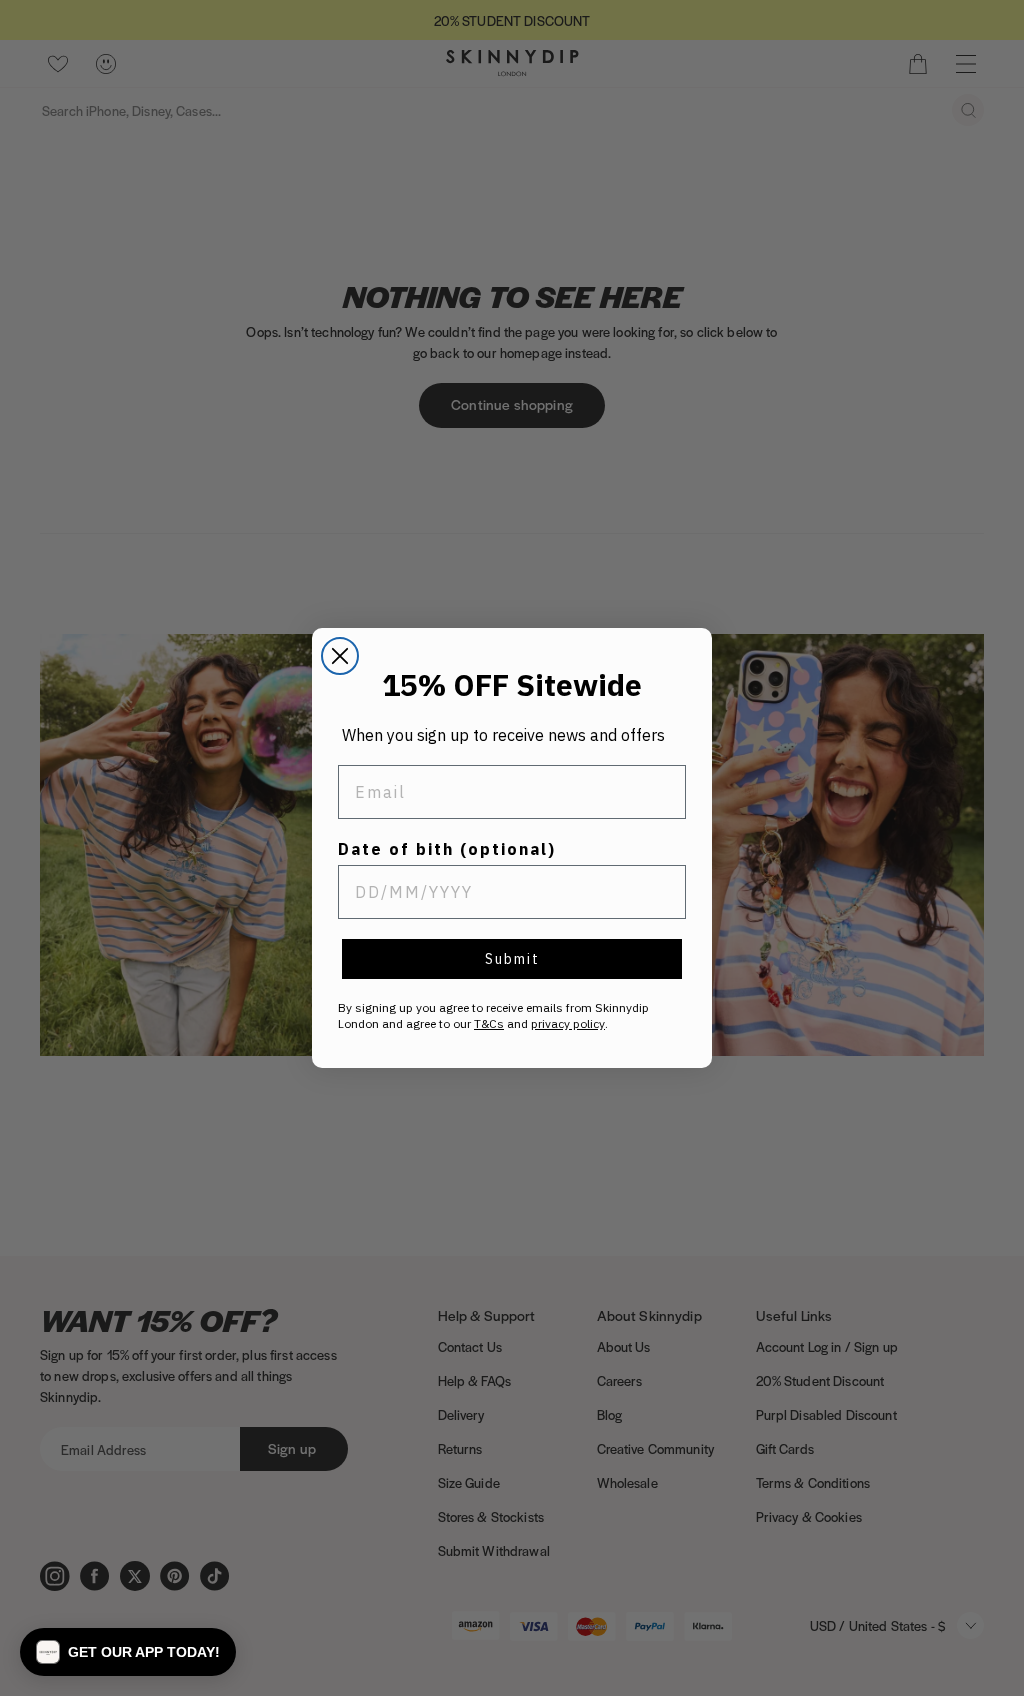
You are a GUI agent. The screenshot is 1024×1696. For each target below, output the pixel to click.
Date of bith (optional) (447, 849)
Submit (512, 959)
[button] (128, 1652)
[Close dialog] (340, 656)
